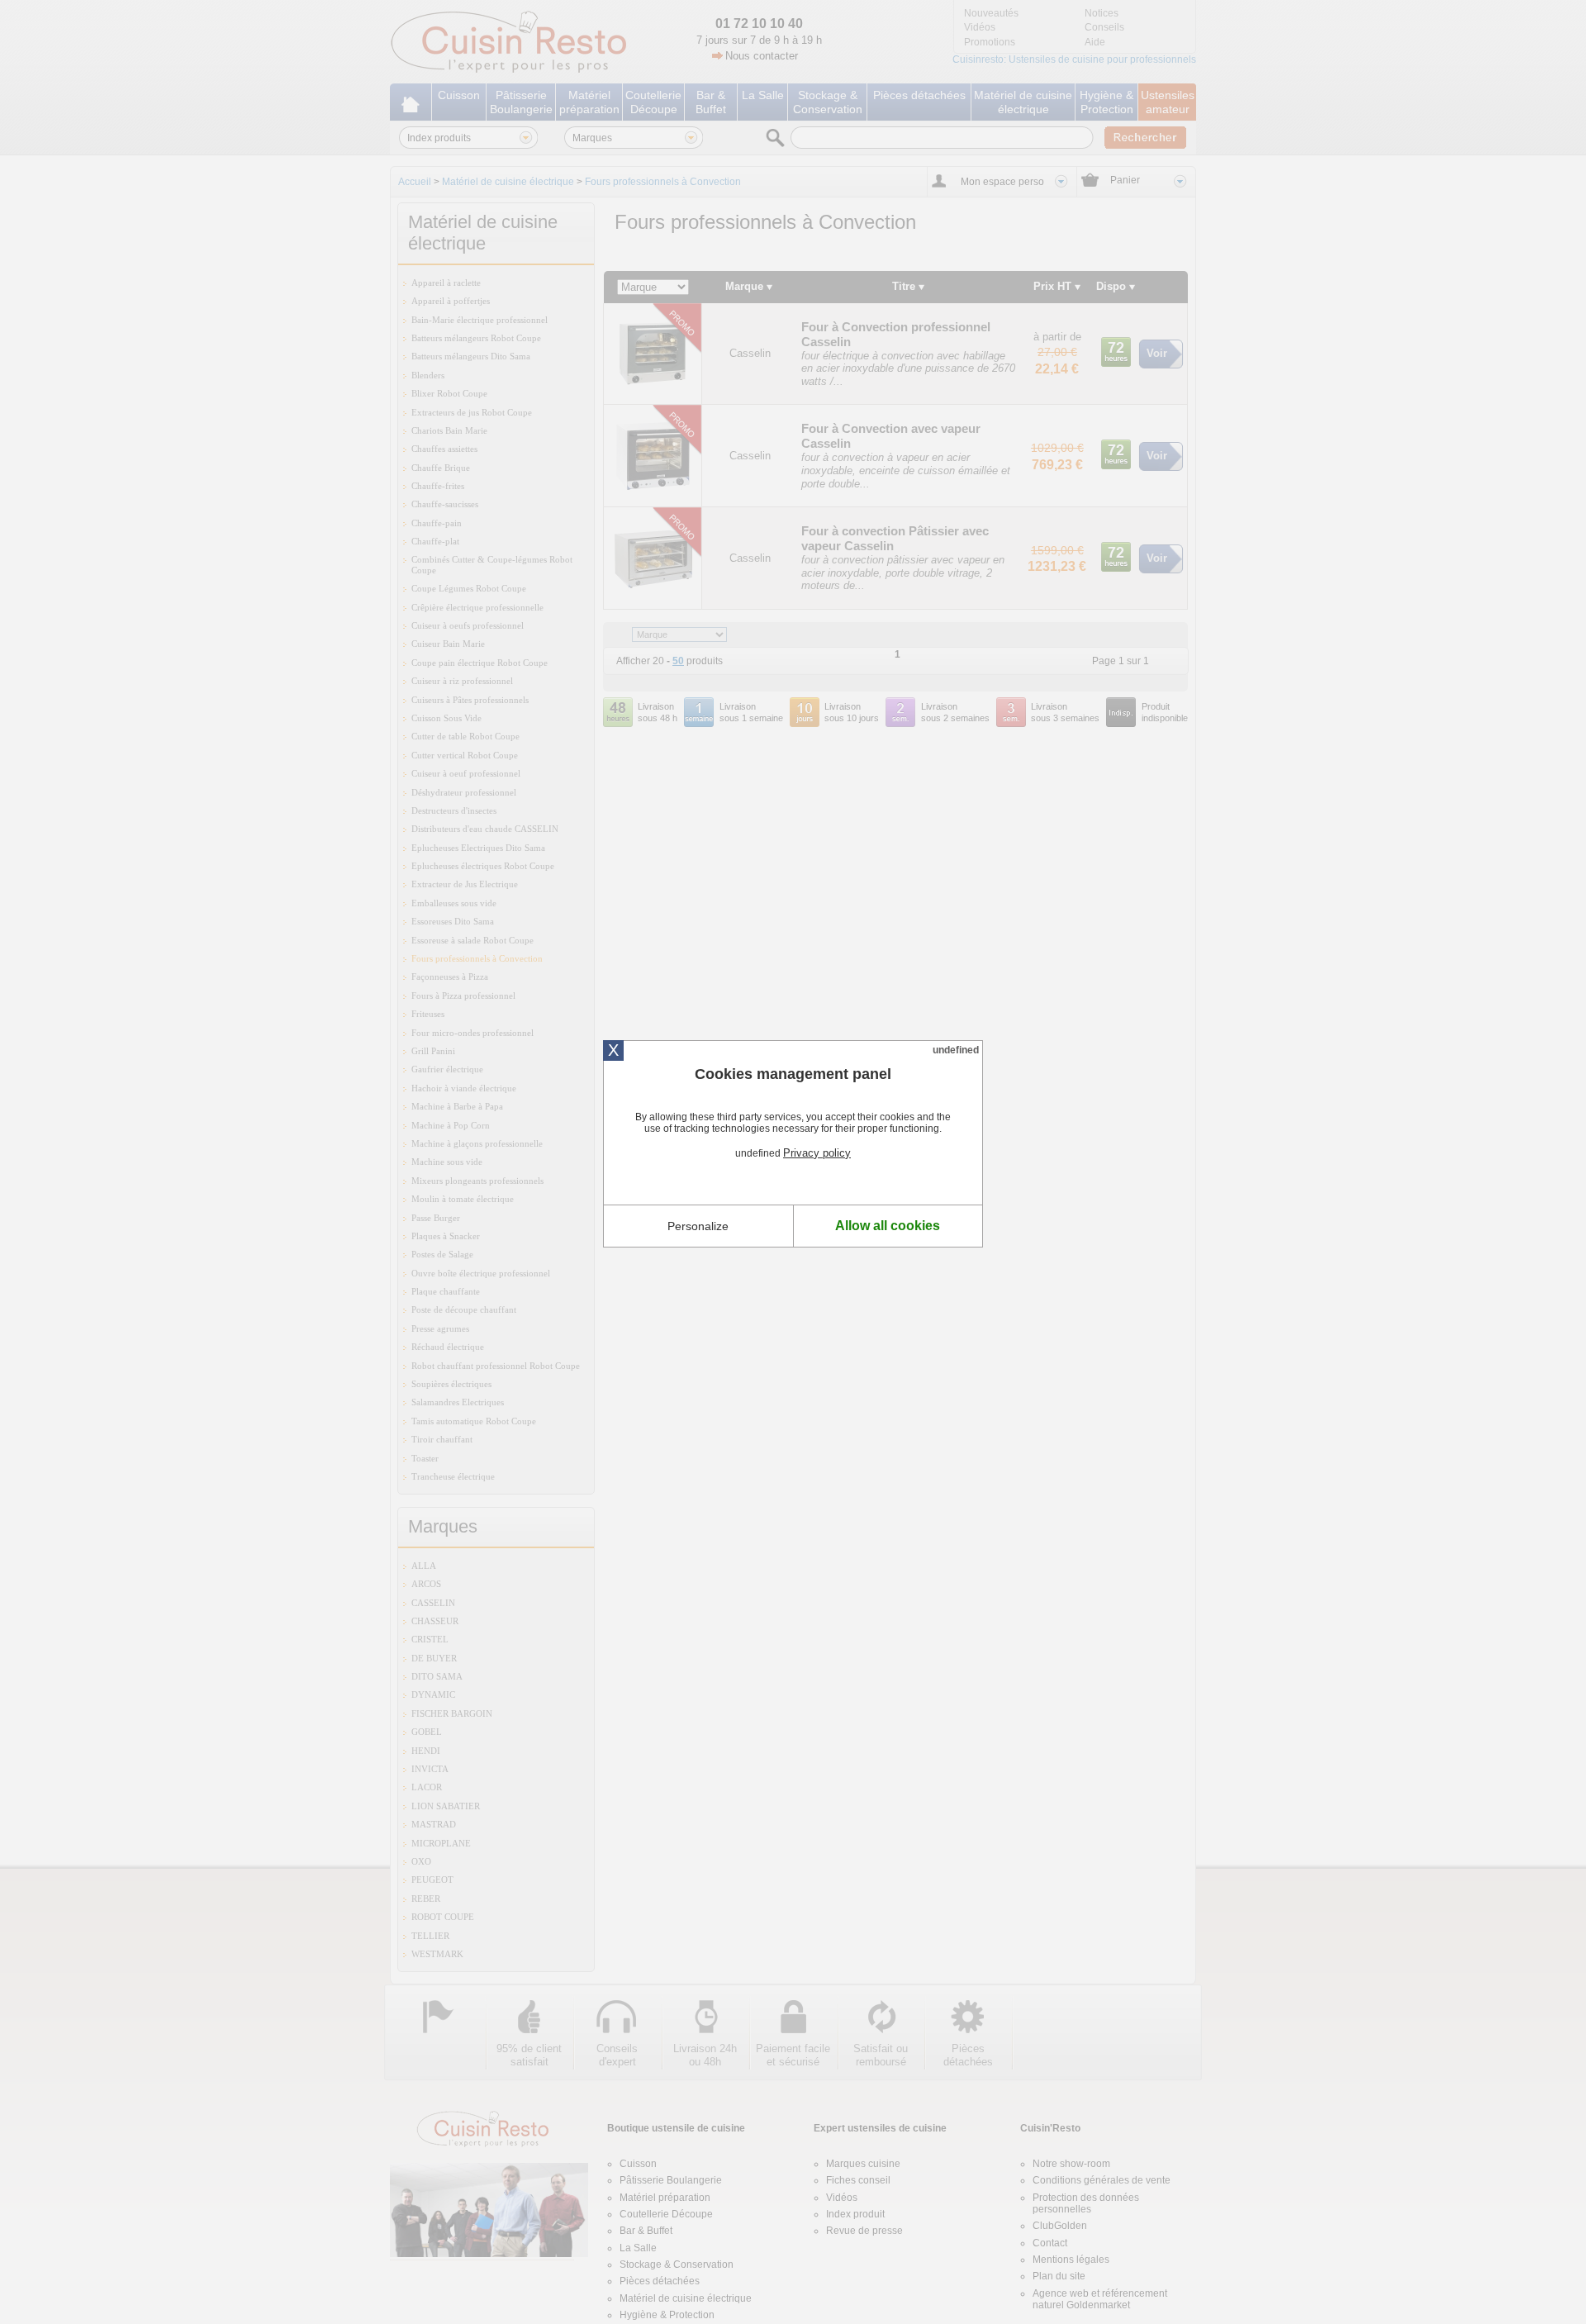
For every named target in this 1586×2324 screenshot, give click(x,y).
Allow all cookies (888, 1226)
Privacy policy (817, 1153)
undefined (956, 1050)
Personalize (698, 1226)
